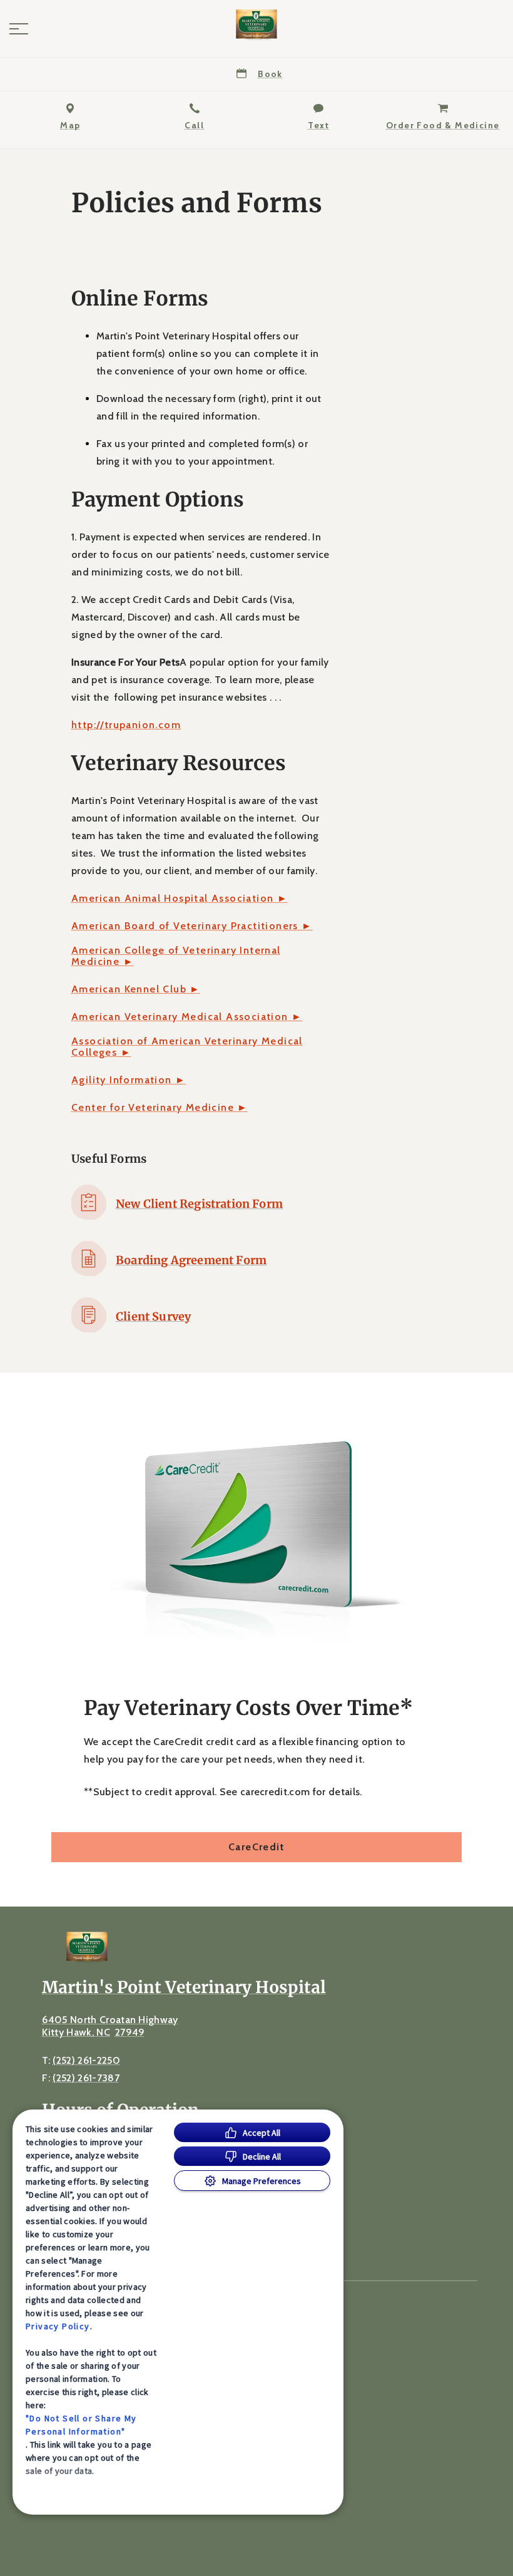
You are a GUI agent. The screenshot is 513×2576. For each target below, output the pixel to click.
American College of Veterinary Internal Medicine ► (176, 956)
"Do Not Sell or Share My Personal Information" (81, 2425)
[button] (19, 29)
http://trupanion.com (126, 725)
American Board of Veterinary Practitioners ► (192, 926)
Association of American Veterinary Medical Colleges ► (187, 1047)
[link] (256, 26)
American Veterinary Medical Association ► (187, 1017)
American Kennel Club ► (136, 989)
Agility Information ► (129, 1080)
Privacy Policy (58, 2326)
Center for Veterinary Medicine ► (160, 1108)
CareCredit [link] (256, 1847)
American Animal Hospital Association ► (180, 899)
